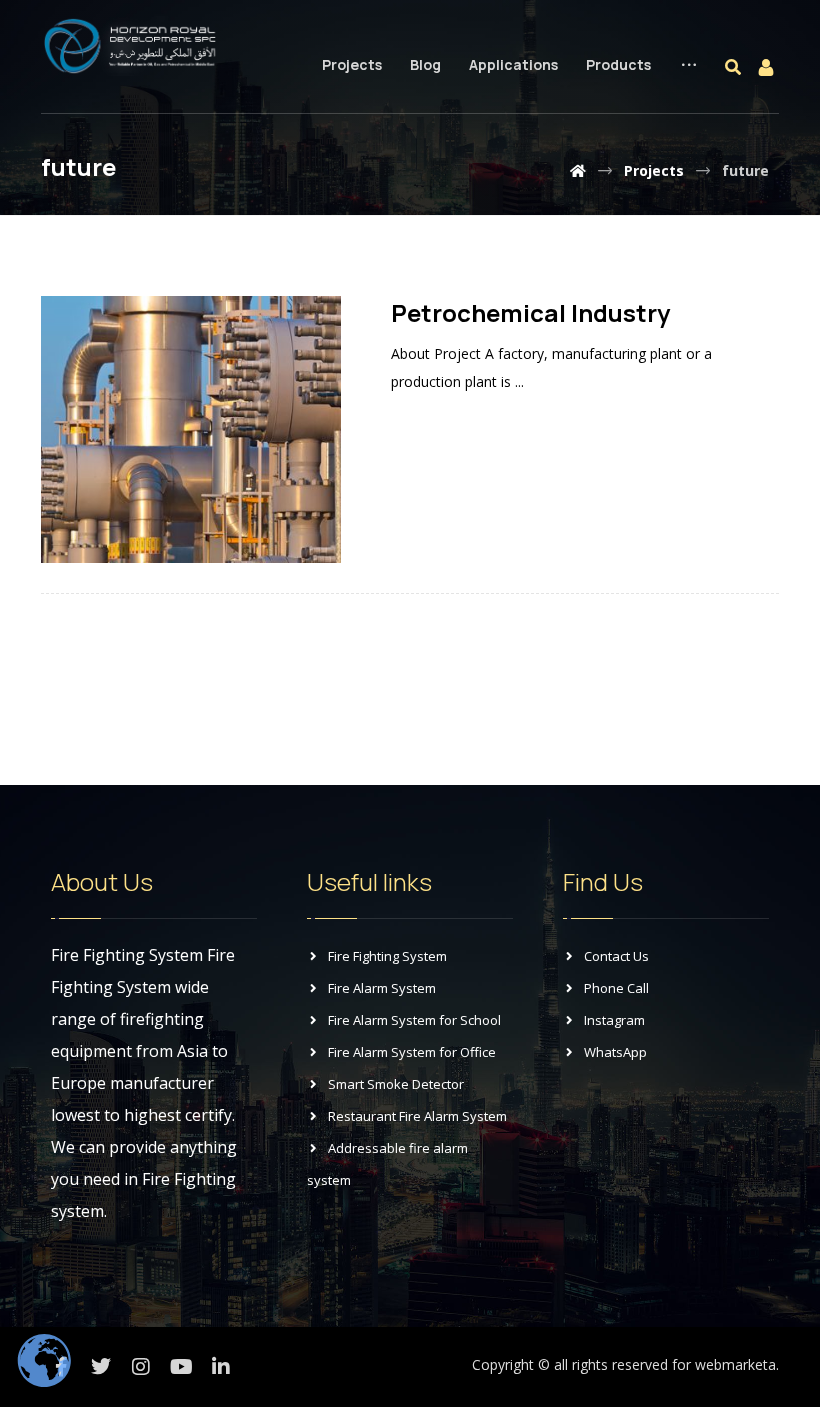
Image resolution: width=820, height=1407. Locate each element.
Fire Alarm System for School (414, 1020)
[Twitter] (101, 1367)
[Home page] (578, 170)
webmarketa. (737, 1364)
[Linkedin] (221, 1367)
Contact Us (616, 956)
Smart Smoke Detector (396, 1084)
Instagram (614, 1020)
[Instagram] (141, 1367)
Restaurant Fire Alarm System (417, 1116)
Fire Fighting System (387, 956)
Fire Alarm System (382, 988)
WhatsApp (615, 1052)
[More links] (689, 80)
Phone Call (616, 988)
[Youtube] (181, 1367)
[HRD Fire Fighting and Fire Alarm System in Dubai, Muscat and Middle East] (131, 46)
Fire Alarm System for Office (412, 1052)
